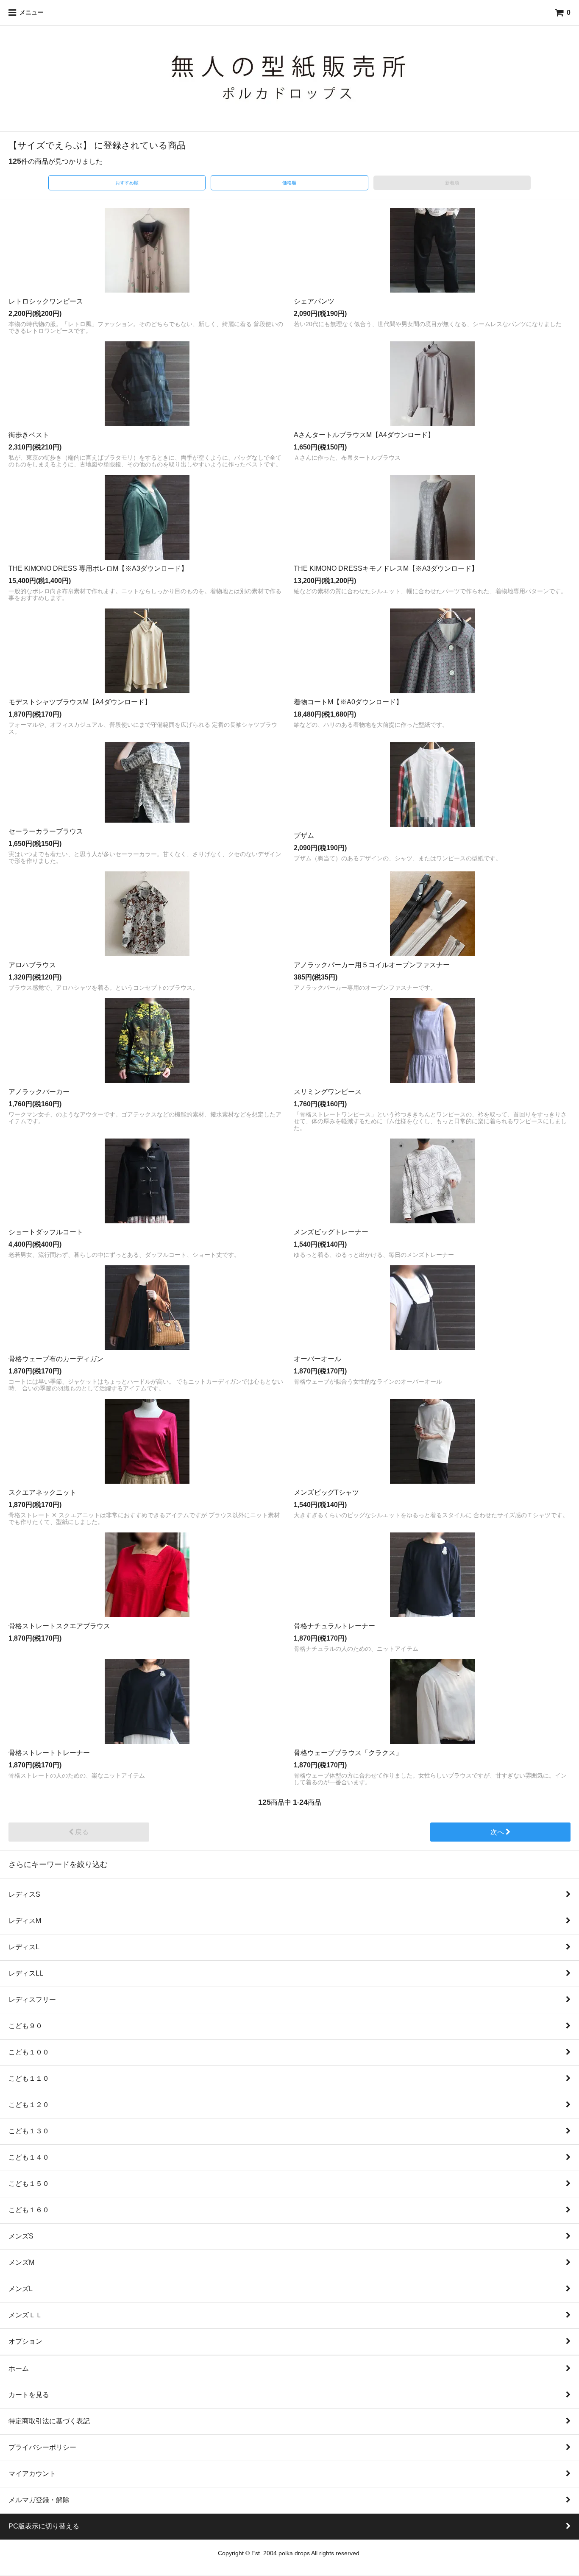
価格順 (289, 183)
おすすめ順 (127, 183)
